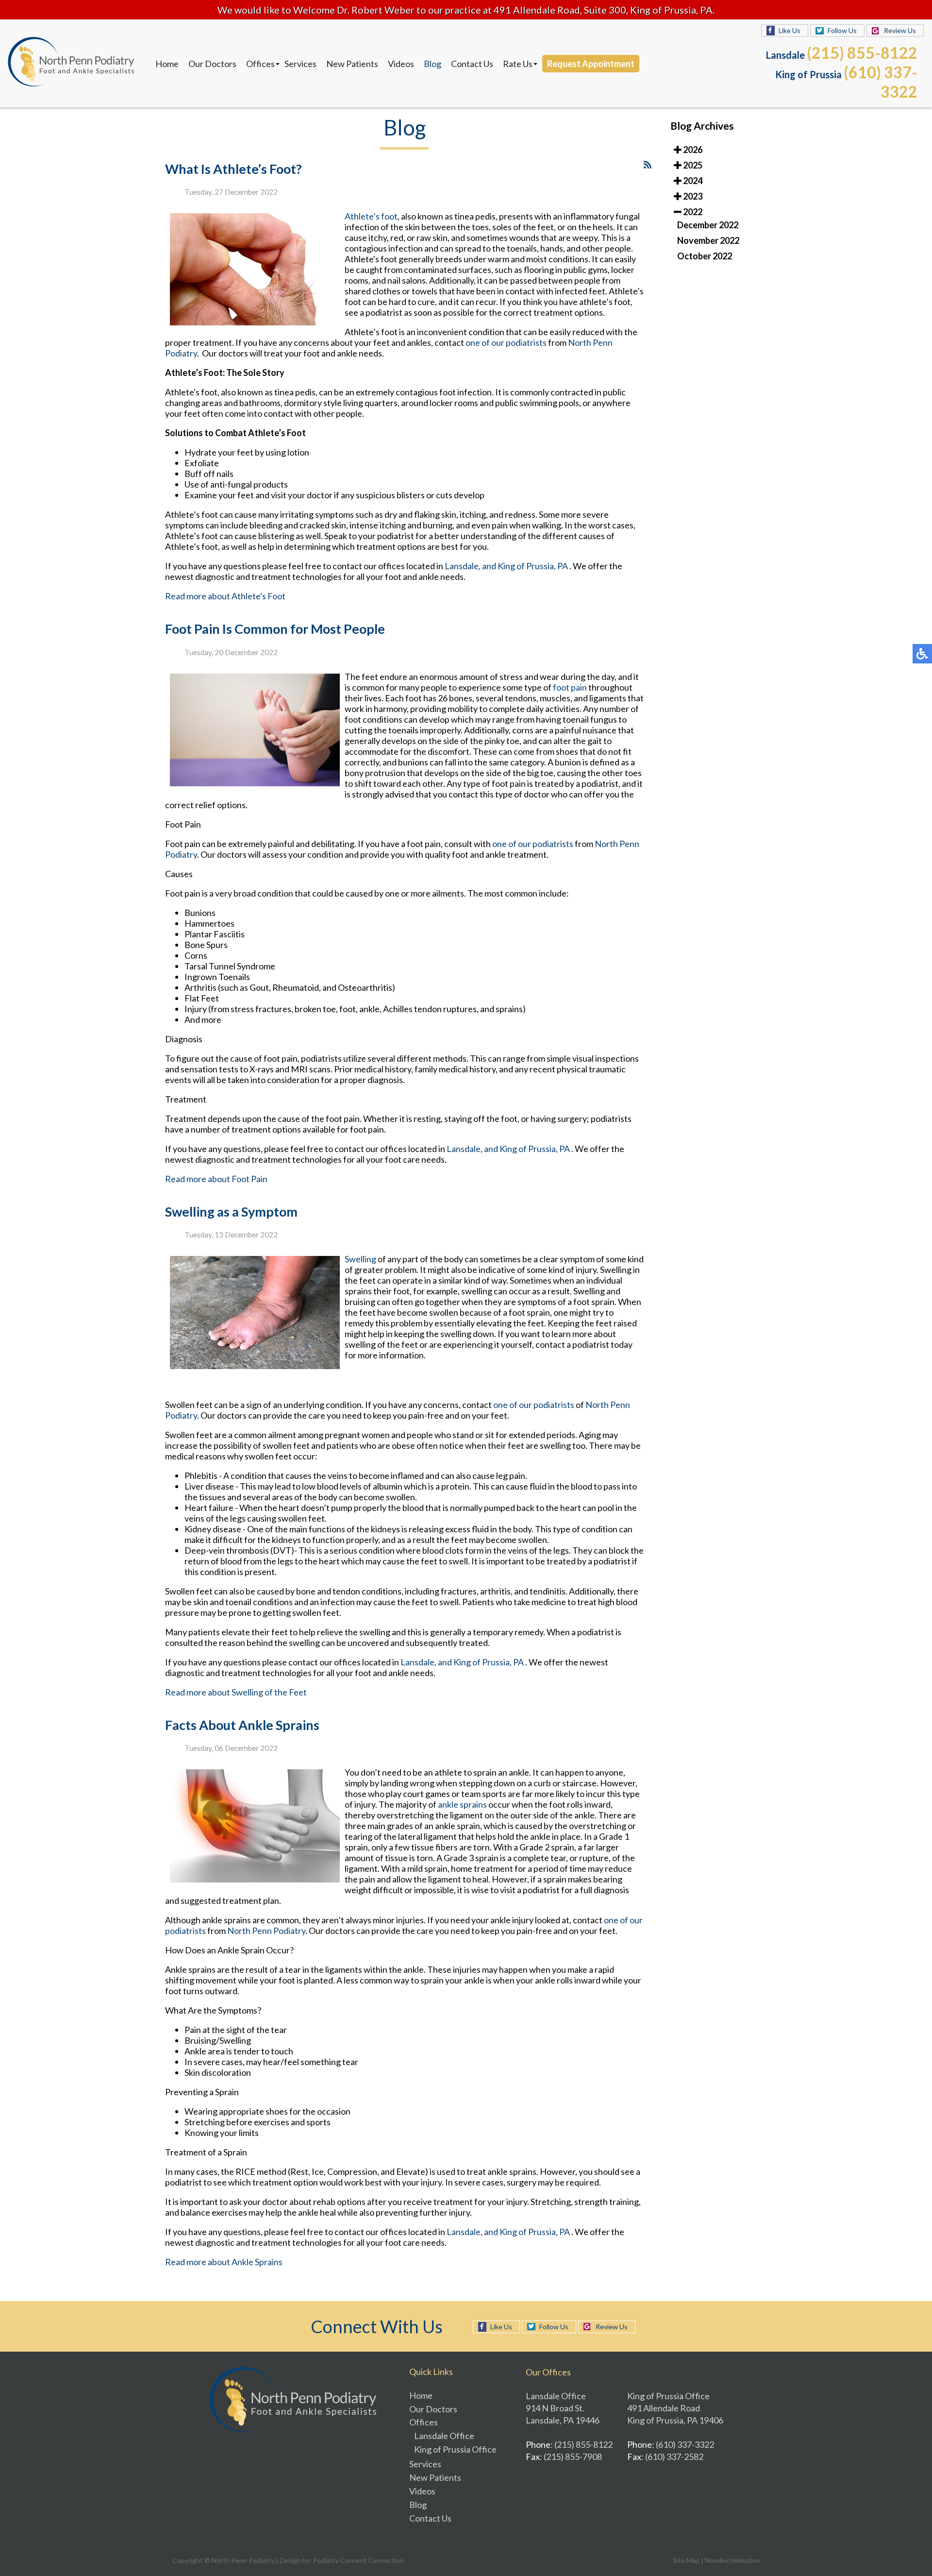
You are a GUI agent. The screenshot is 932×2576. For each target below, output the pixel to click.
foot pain (571, 687)
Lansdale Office (444, 2436)
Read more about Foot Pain (216, 1179)
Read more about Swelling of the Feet (236, 1692)
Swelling (360, 1259)
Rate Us (518, 64)
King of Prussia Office (455, 2449)
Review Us (900, 30)
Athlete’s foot (371, 216)
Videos (401, 64)
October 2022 (705, 256)
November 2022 (708, 240)
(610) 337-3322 (881, 82)
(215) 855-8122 (862, 53)
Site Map (686, 2560)
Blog (433, 64)
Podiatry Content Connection (358, 2560)
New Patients (352, 64)
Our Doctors (212, 64)
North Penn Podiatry (266, 1931)
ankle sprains (462, 1804)
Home (167, 64)
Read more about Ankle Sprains (224, 2262)
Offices (260, 64)
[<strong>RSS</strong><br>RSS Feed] (648, 165)
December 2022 (708, 225)
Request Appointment (591, 64)
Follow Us (842, 30)
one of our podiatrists (506, 342)
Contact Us (472, 64)
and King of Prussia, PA (525, 566)
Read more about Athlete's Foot (225, 596)
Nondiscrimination (732, 2560)
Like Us (790, 30)
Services (300, 64)
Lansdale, (463, 566)
